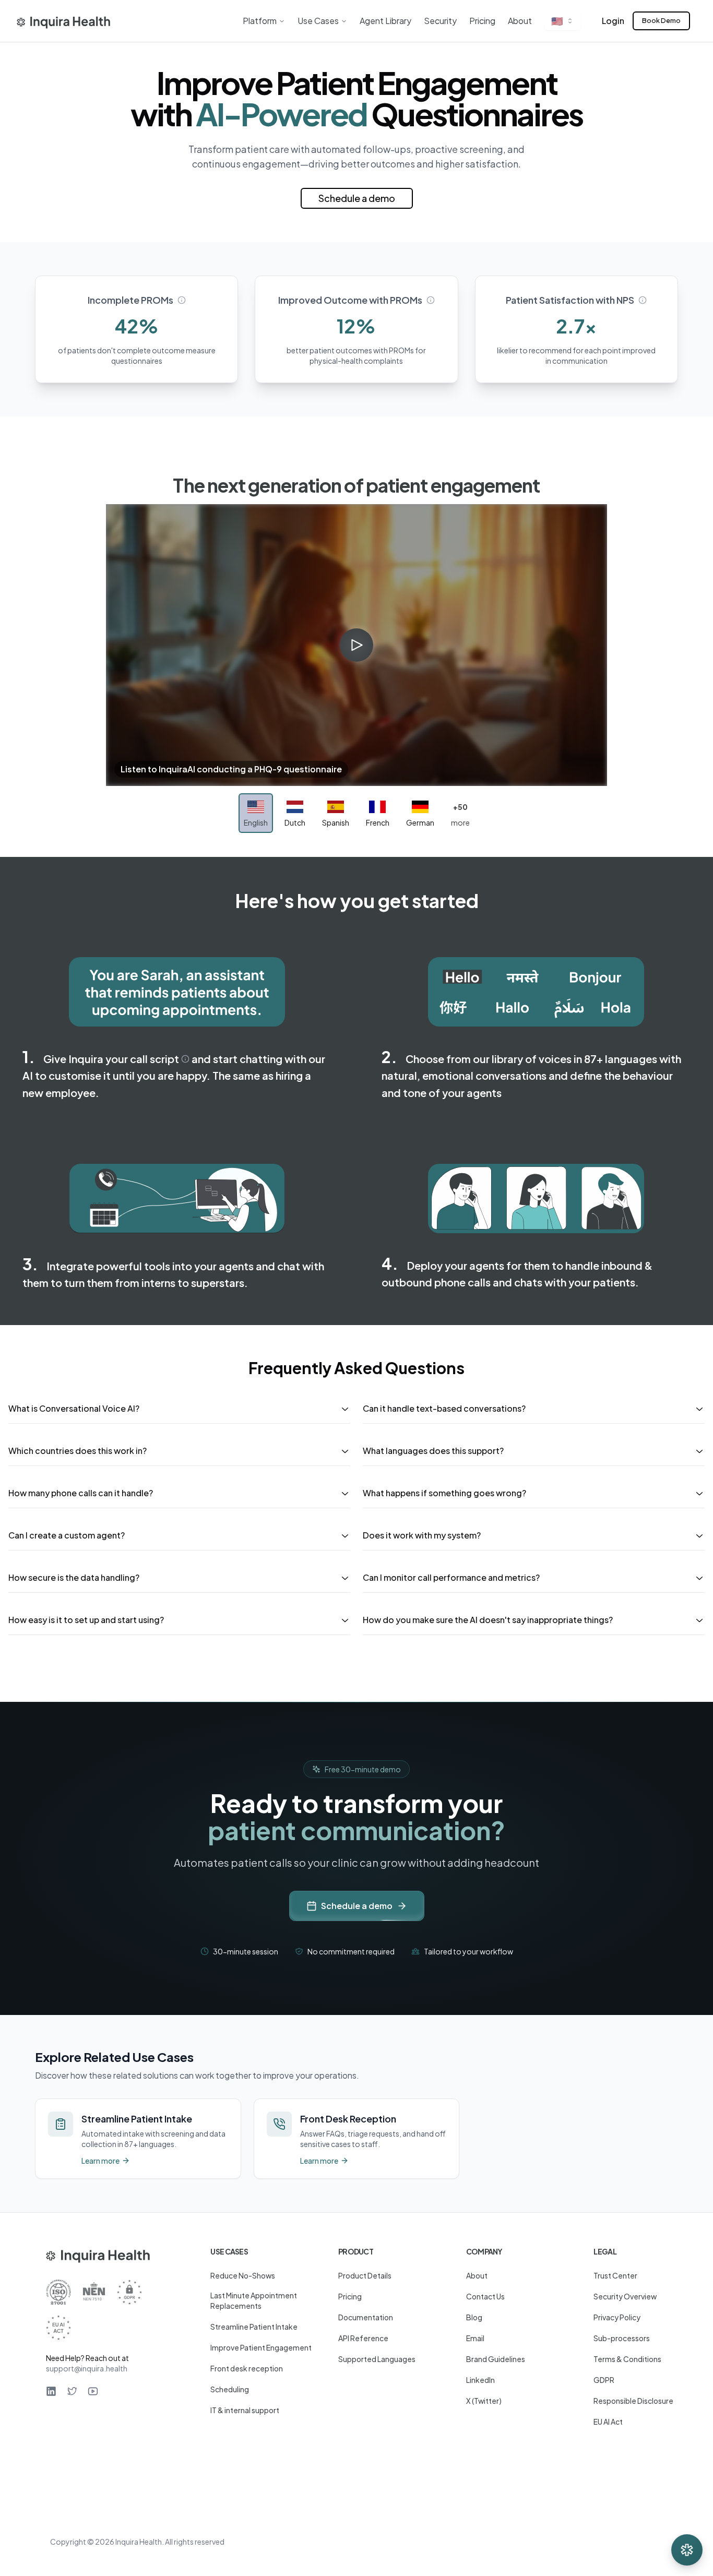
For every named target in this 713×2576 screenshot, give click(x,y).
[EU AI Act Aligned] (58, 2328)
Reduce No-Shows (243, 2275)
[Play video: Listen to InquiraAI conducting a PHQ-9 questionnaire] (356, 645)
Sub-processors (622, 2338)
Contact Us (485, 2296)
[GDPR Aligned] (129, 2292)
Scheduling (230, 2389)
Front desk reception (247, 2368)
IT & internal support (245, 2410)
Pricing (482, 21)
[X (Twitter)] (72, 2391)
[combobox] (563, 21)
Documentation (366, 2317)
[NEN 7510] (94, 2292)
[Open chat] (687, 2550)
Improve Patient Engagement (261, 2347)
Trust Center (615, 2275)
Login (613, 21)
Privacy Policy (617, 2317)
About (520, 21)
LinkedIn (480, 2380)
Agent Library (385, 21)
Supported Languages (377, 2359)
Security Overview (625, 2296)
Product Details (365, 2275)
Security (440, 21)
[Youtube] (93, 2391)
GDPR (604, 2380)
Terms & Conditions (627, 2359)
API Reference (363, 2338)
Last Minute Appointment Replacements (254, 2300)
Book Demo (661, 20)
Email (475, 2338)
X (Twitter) (484, 2401)
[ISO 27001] (58, 2292)
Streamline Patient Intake (254, 2327)
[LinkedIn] (51, 2391)
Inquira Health (139, 2542)
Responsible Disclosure (633, 2401)
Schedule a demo (357, 198)
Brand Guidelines (496, 2359)
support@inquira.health (87, 2368)
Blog (474, 2317)
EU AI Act (608, 2422)
